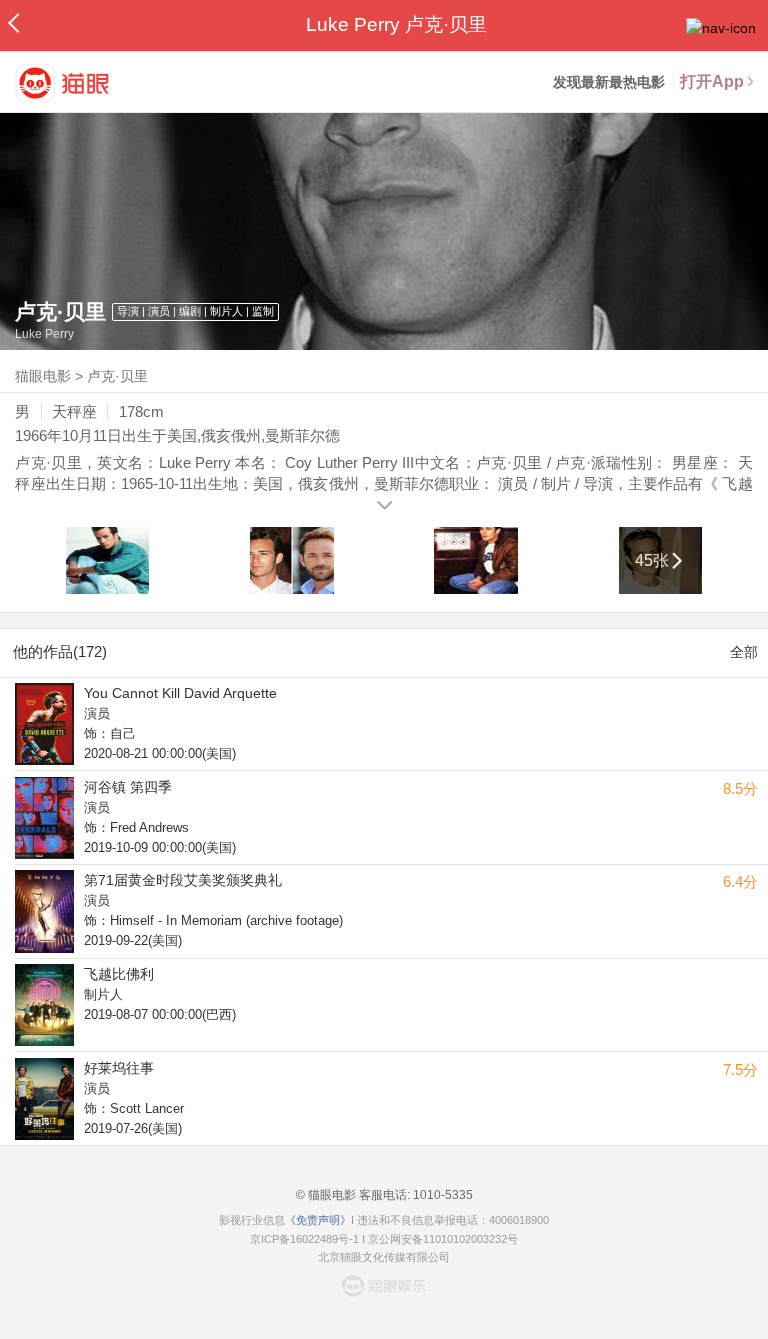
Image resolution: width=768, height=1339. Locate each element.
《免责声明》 (318, 1220)
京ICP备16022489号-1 (304, 1239)
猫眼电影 (43, 376)
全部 (744, 652)
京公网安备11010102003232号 (443, 1239)
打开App (712, 81)
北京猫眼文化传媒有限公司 (384, 1257)
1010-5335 (441, 1195)
